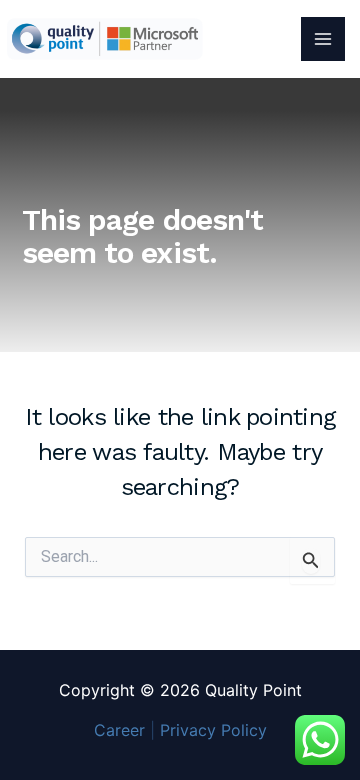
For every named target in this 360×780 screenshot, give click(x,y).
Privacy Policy (213, 730)
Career (119, 730)
